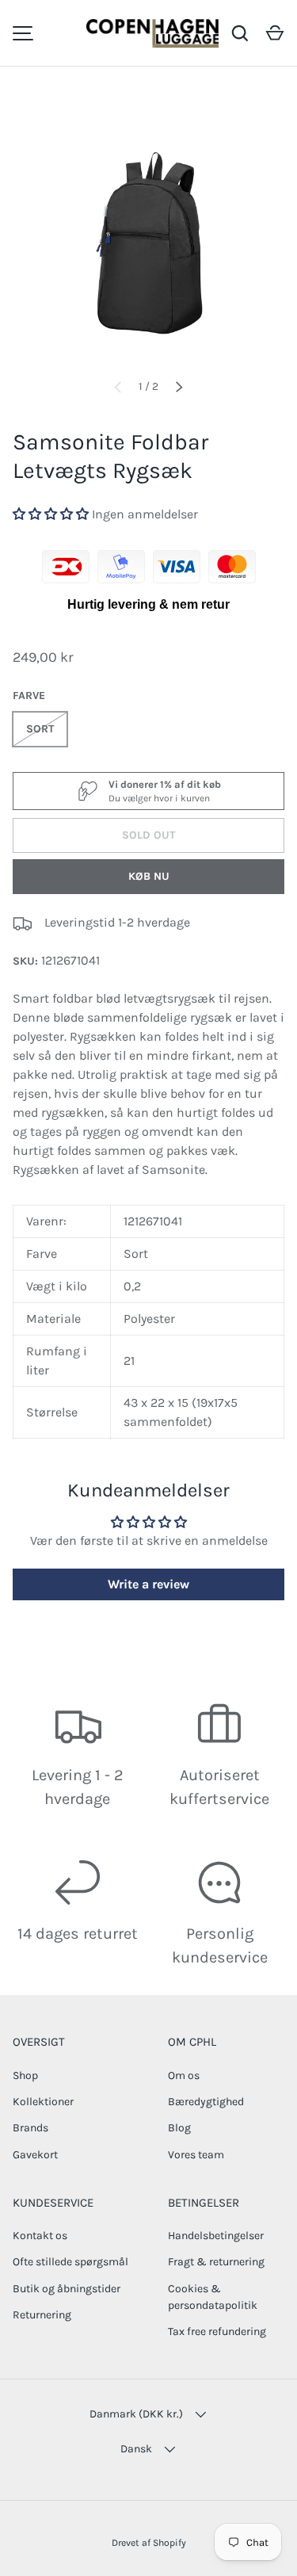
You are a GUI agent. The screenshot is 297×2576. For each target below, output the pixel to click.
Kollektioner (43, 2102)
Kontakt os (40, 2236)
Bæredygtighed (206, 2102)
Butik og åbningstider (67, 2289)
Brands (30, 2128)
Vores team (196, 2155)
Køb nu (149, 876)
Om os (184, 2075)
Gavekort (35, 2155)
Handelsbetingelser (216, 2236)
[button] (275, 33)
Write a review (148, 1584)
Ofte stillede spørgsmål (70, 2262)
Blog (179, 2128)
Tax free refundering (217, 2331)
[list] (148, 229)
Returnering (42, 2315)
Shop (25, 2075)
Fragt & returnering (216, 2262)
